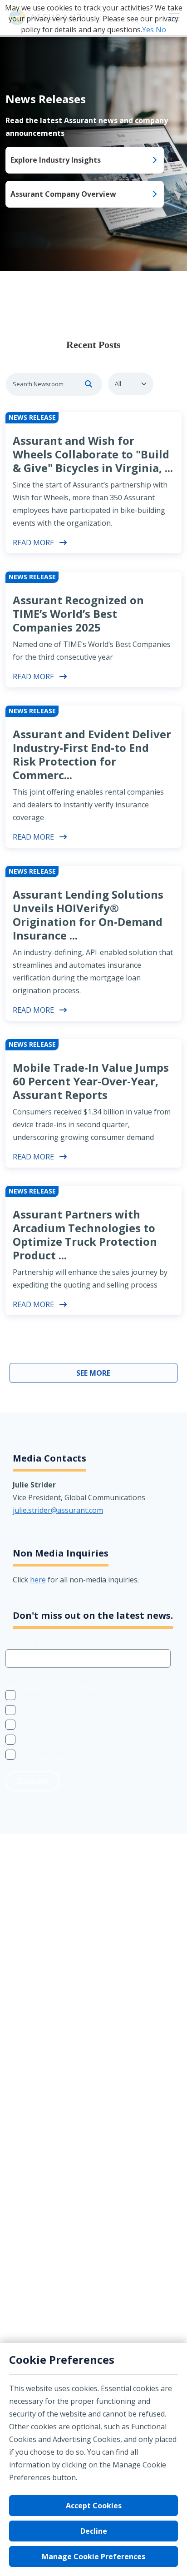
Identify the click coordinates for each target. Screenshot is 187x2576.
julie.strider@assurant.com (58, 1510)
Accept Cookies (94, 2506)
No (161, 30)
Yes (148, 30)
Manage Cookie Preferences (93, 2556)
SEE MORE (93, 1373)
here (38, 1580)
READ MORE (33, 542)
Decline (94, 2531)
